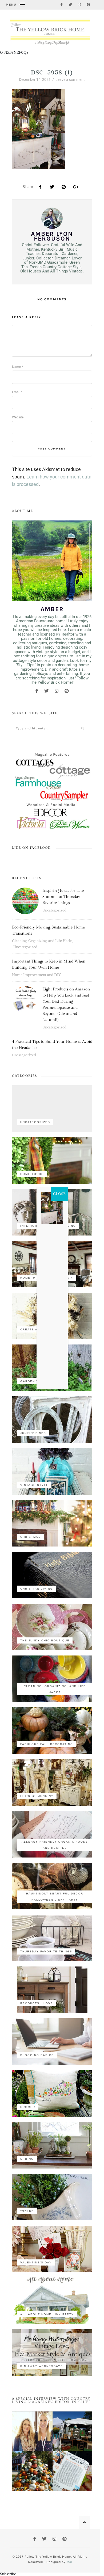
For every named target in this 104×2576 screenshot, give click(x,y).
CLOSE (59, 1194)
